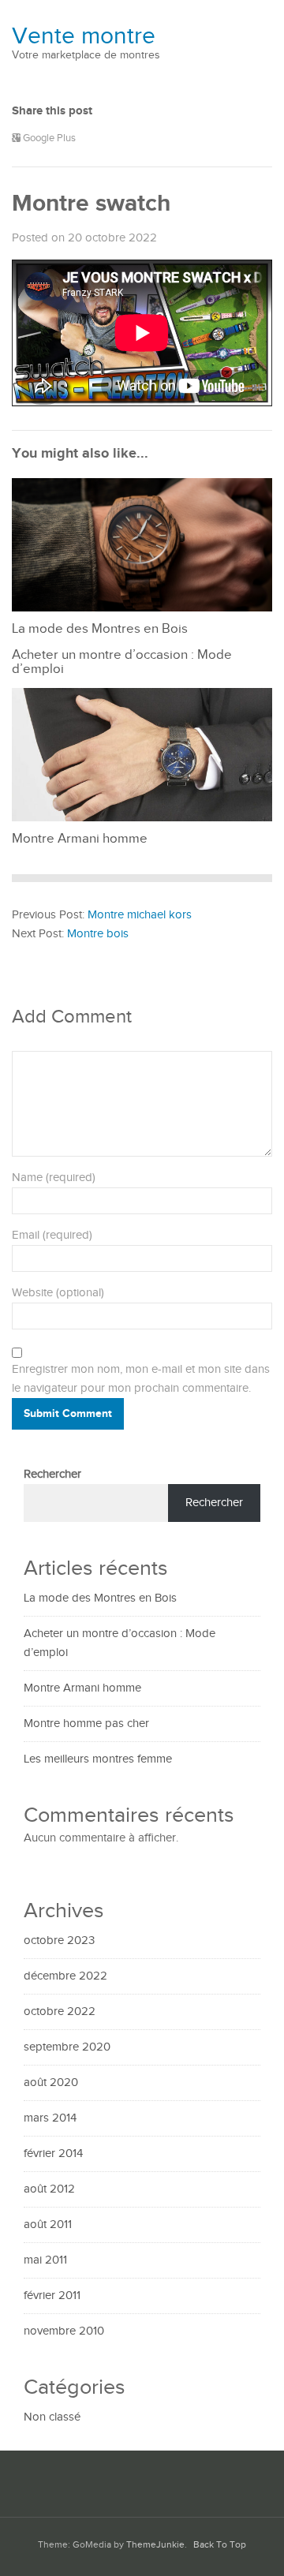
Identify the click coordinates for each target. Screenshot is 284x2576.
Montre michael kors (140, 915)
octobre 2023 (59, 1940)
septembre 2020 (67, 2047)
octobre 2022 (60, 2011)
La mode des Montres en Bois (100, 1598)
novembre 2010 (64, 2331)
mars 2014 (50, 2118)
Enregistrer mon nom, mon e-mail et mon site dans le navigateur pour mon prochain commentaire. (141, 1379)
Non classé (52, 2417)
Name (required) (54, 1178)
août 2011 (48, 2225)
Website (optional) (58, 1293)
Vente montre (84, 36)
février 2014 (53, 2154)
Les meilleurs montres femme (98, 1759)
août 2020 (51, 2082)
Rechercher (52, 1474)
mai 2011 (45, 2260)
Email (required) (52, 1235)
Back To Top (220, 2545)
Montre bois (98, 934)
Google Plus (48, 138)
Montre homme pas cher (86, 1724)
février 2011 (52, 2296)
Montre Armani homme (82, 1688)
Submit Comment (68, 1413)
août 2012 (49, 2189)
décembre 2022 (65, 1976)
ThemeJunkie (155, 2545)
